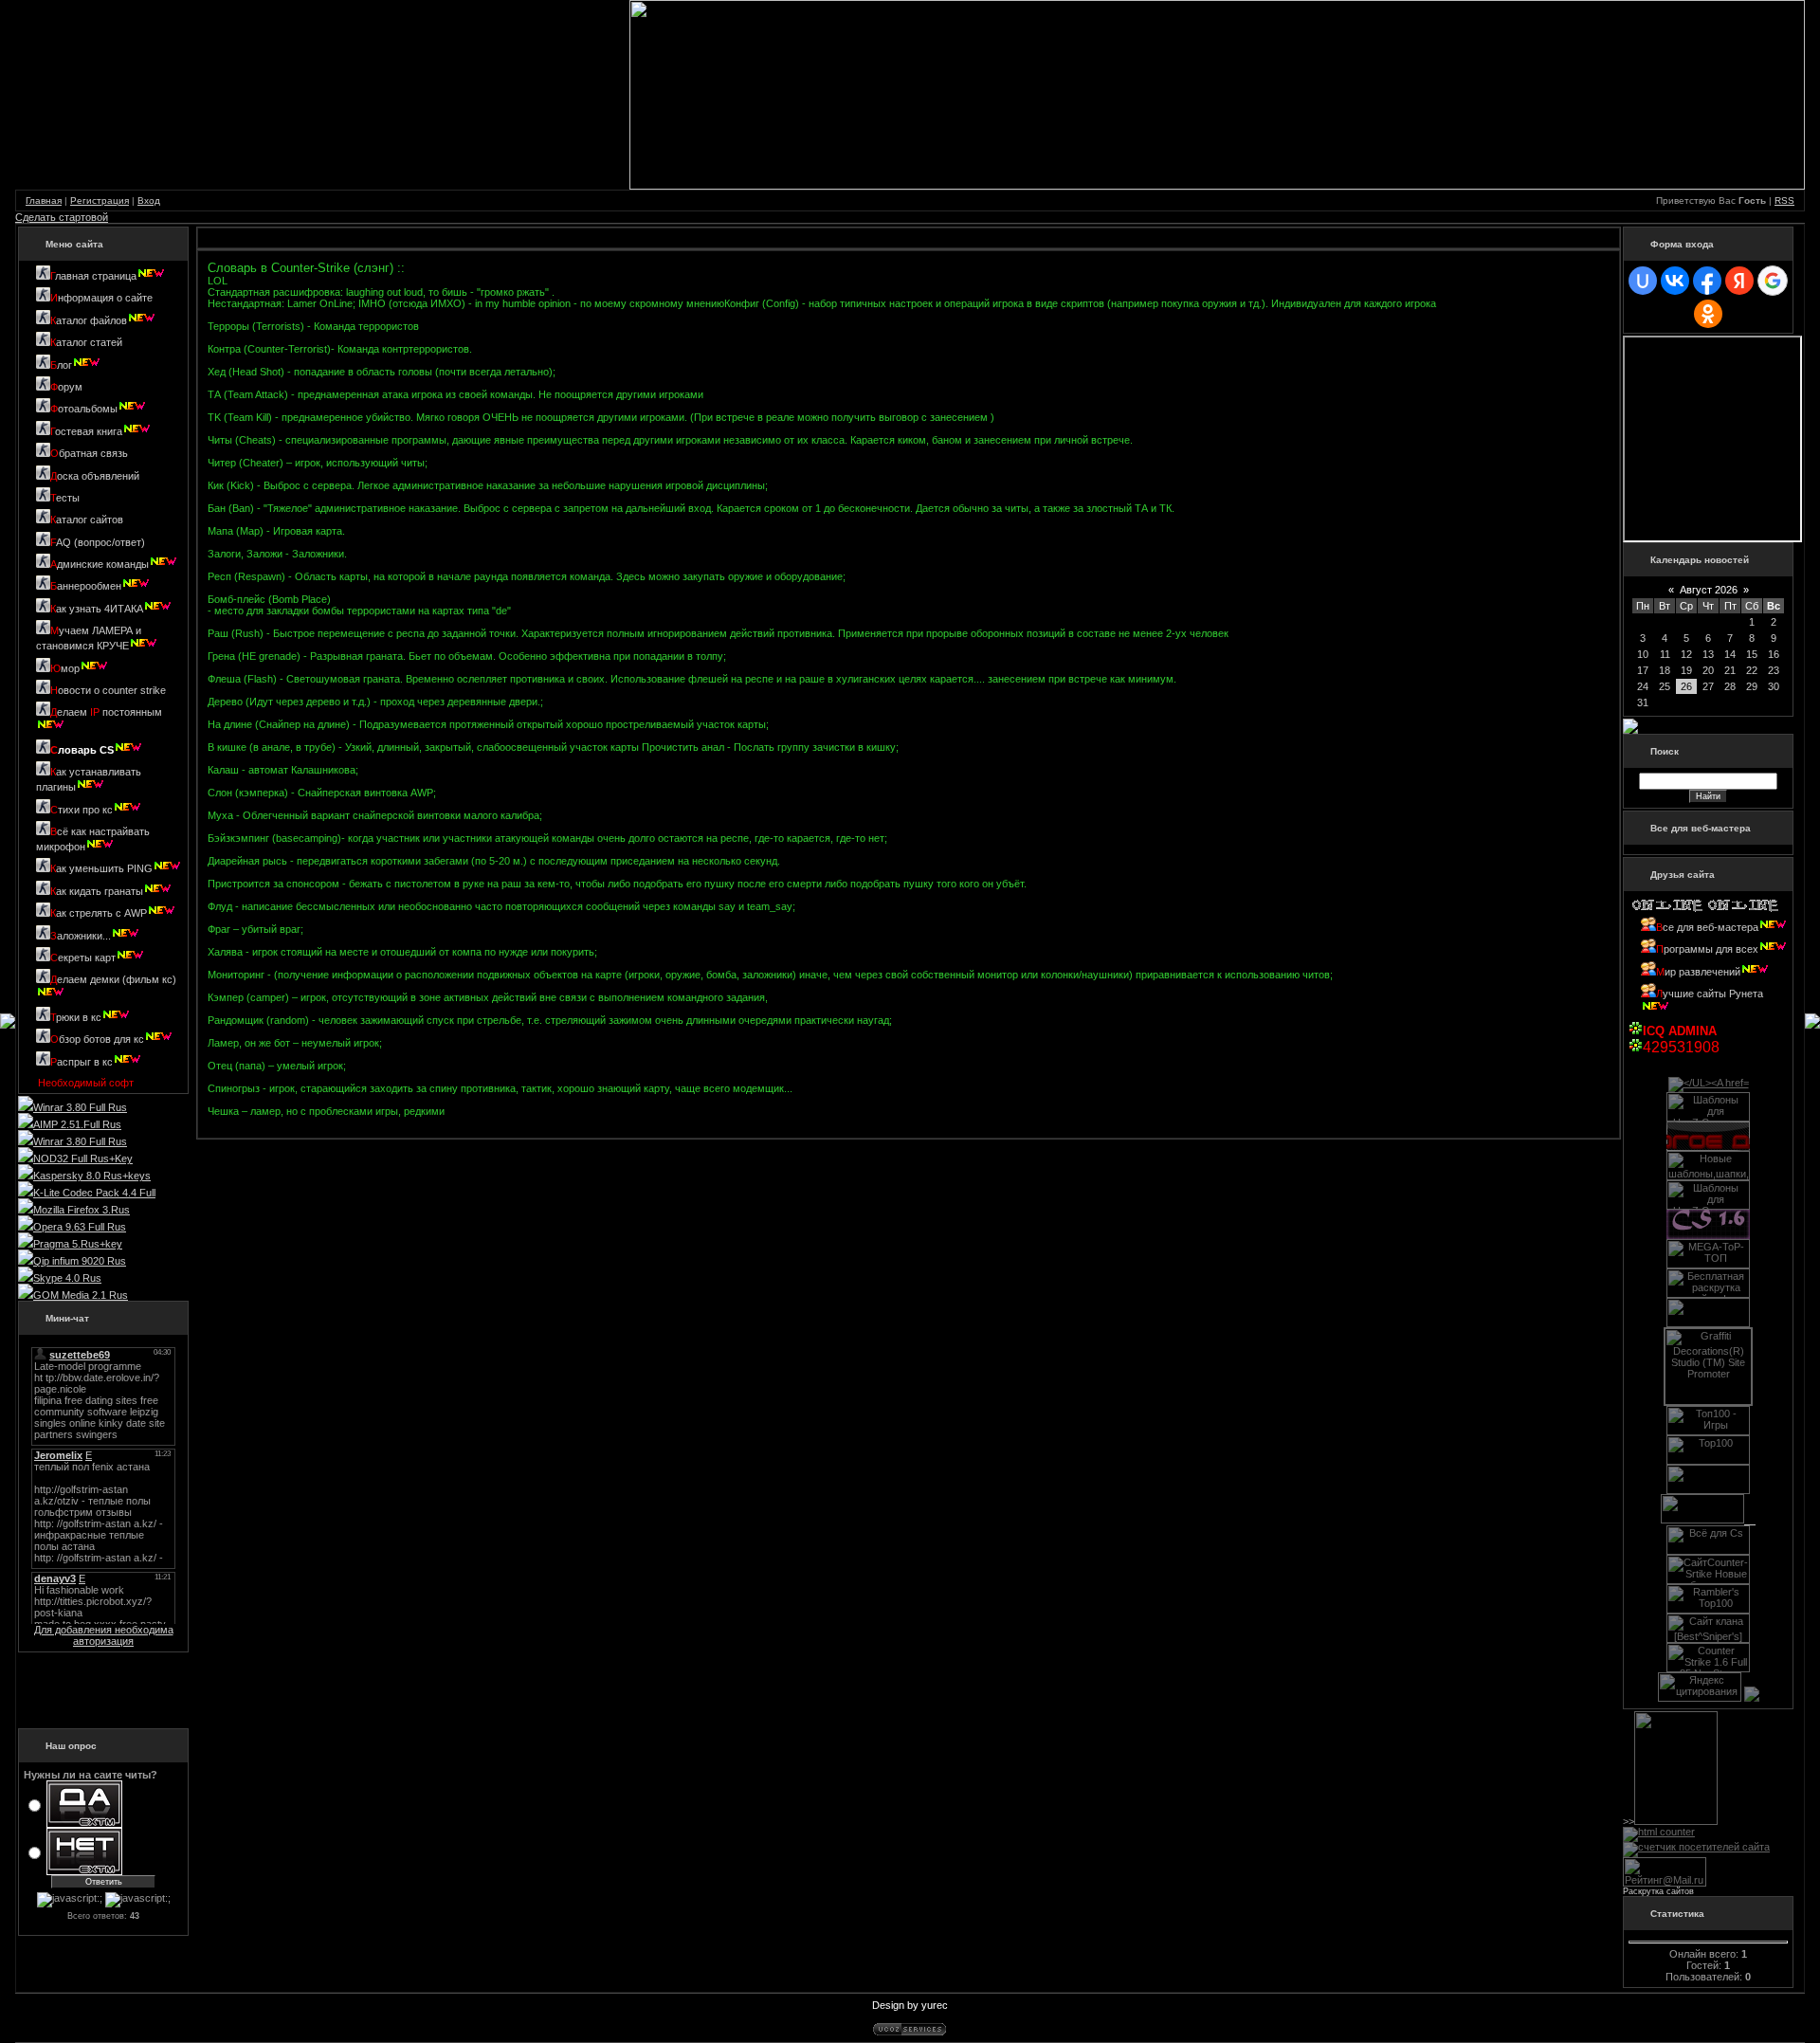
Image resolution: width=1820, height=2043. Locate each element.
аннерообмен (86, 586)
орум (66, 387)
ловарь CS (82, 750)
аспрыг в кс (82, 1062)
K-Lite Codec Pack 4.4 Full (94, 1193)
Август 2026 (1709, 590)
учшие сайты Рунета (1710, 994)
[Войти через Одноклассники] (1708, 314)
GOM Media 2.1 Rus (81, 1295)
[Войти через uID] (1643, 281)
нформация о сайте (101, 298)
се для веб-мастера (1711, 927)
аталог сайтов (87, 520)
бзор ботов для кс (97, 1039)
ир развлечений (1698, 972)
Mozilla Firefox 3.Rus (82, 1210)
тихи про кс (82, 810)
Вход (149, 201)
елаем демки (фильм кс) (113, 979)
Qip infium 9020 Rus (80, 1261)
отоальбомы (84, 409)
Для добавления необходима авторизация (104, 1635)
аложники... (81, 936)
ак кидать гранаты (97, 891)
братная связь (89, 453)
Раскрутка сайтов (1658, 1891)
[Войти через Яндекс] (1739, 281)
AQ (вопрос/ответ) (98, 542)
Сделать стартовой (62, 217)
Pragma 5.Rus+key (78, 1244)
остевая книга (86, 431)
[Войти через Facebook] (1707, 281)
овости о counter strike (108, 690)
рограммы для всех (1707, 949)
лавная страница (93, 276)
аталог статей (86, 342)
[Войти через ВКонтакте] (1675, 281)
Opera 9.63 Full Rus (80, 1227)
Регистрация (100, 201)
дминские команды (100, 564)
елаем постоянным (106, 712)
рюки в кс (76, 1017)
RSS (1784, 201)
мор (65, 668)
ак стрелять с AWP (99, 913)
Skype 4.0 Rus (67, 1278)
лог (61, 365)
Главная (44, 201)
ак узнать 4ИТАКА (97, 609)
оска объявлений (95, 476)
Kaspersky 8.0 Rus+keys (92, 1176)
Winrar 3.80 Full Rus (80, 1107)
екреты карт (83, 958)
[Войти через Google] (1773, 281)
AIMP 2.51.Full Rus (77, 1124)
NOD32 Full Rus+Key (83, 1158)
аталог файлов (89, 320)
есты (65, 498)
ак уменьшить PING (101, 868)
